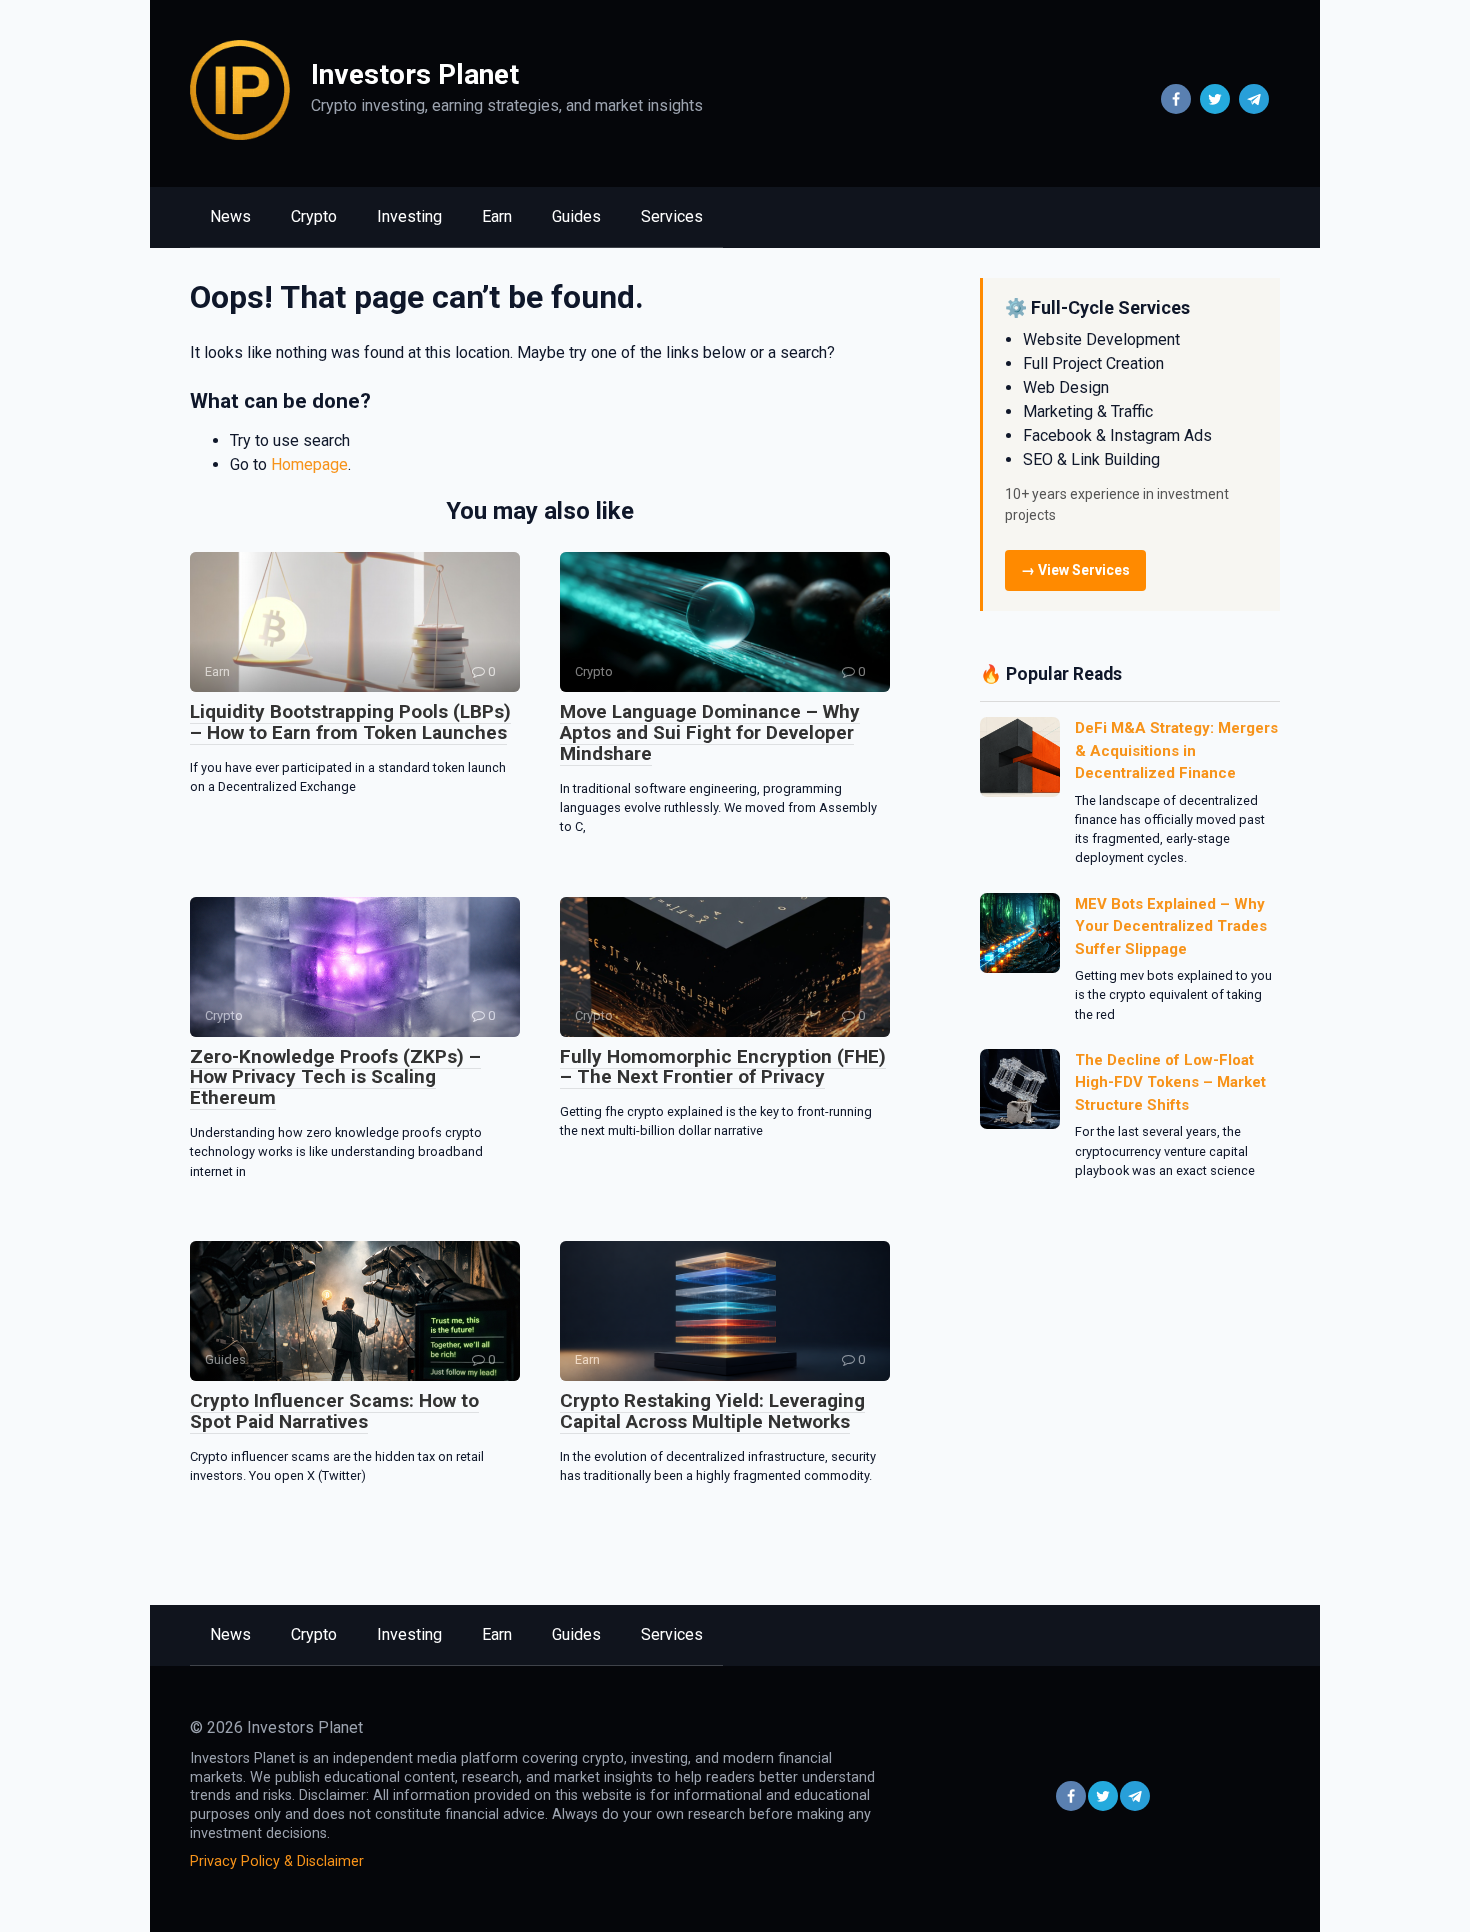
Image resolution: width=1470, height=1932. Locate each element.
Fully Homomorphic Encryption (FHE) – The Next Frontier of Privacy (723, 1067)
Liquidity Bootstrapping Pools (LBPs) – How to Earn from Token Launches (350, 722)
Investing (409, 216)
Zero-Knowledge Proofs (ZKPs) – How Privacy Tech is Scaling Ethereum (335, 1077)
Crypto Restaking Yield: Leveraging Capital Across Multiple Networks (712, 1411)
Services (672, 216)
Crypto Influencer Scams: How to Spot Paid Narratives (334, 1411)
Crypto (314, 216)
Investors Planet (415, 74)
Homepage (309, 464)
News (230, 216)
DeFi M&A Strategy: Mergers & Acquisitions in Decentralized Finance (1176, 750)
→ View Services (1075, 570)
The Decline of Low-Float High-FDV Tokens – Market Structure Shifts (1170, 1082)
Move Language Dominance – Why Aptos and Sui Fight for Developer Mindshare (710, 732)
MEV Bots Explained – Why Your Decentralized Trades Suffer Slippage (1171, 926)
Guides (576, 216)
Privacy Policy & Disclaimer (277, 1861)
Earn (497, 216)
